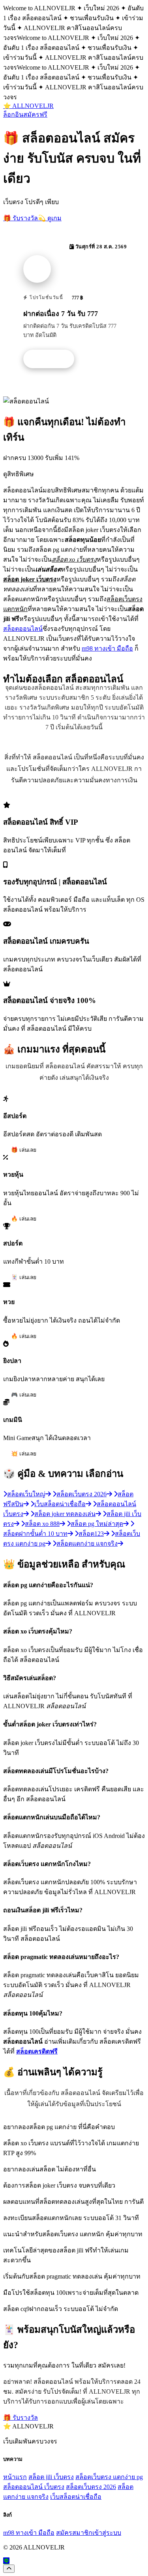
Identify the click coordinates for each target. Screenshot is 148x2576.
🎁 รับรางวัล (21, 218)
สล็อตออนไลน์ (23, 629)
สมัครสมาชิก (74, 2533)
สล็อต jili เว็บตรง (51, 2477)
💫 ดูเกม (50, 218)
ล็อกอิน (13, 115)
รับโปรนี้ (53, 359)
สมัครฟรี (35, 115)
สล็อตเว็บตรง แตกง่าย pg (109, 2477)
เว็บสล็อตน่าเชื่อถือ (76, 2497)
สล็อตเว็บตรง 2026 (91, 2487)
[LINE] (6, 2561)
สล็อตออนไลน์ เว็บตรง (34, 2487)
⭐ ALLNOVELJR (28, 106)
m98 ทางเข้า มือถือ (107, 648)
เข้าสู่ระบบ (107, 2533)
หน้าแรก (15, 2477)
